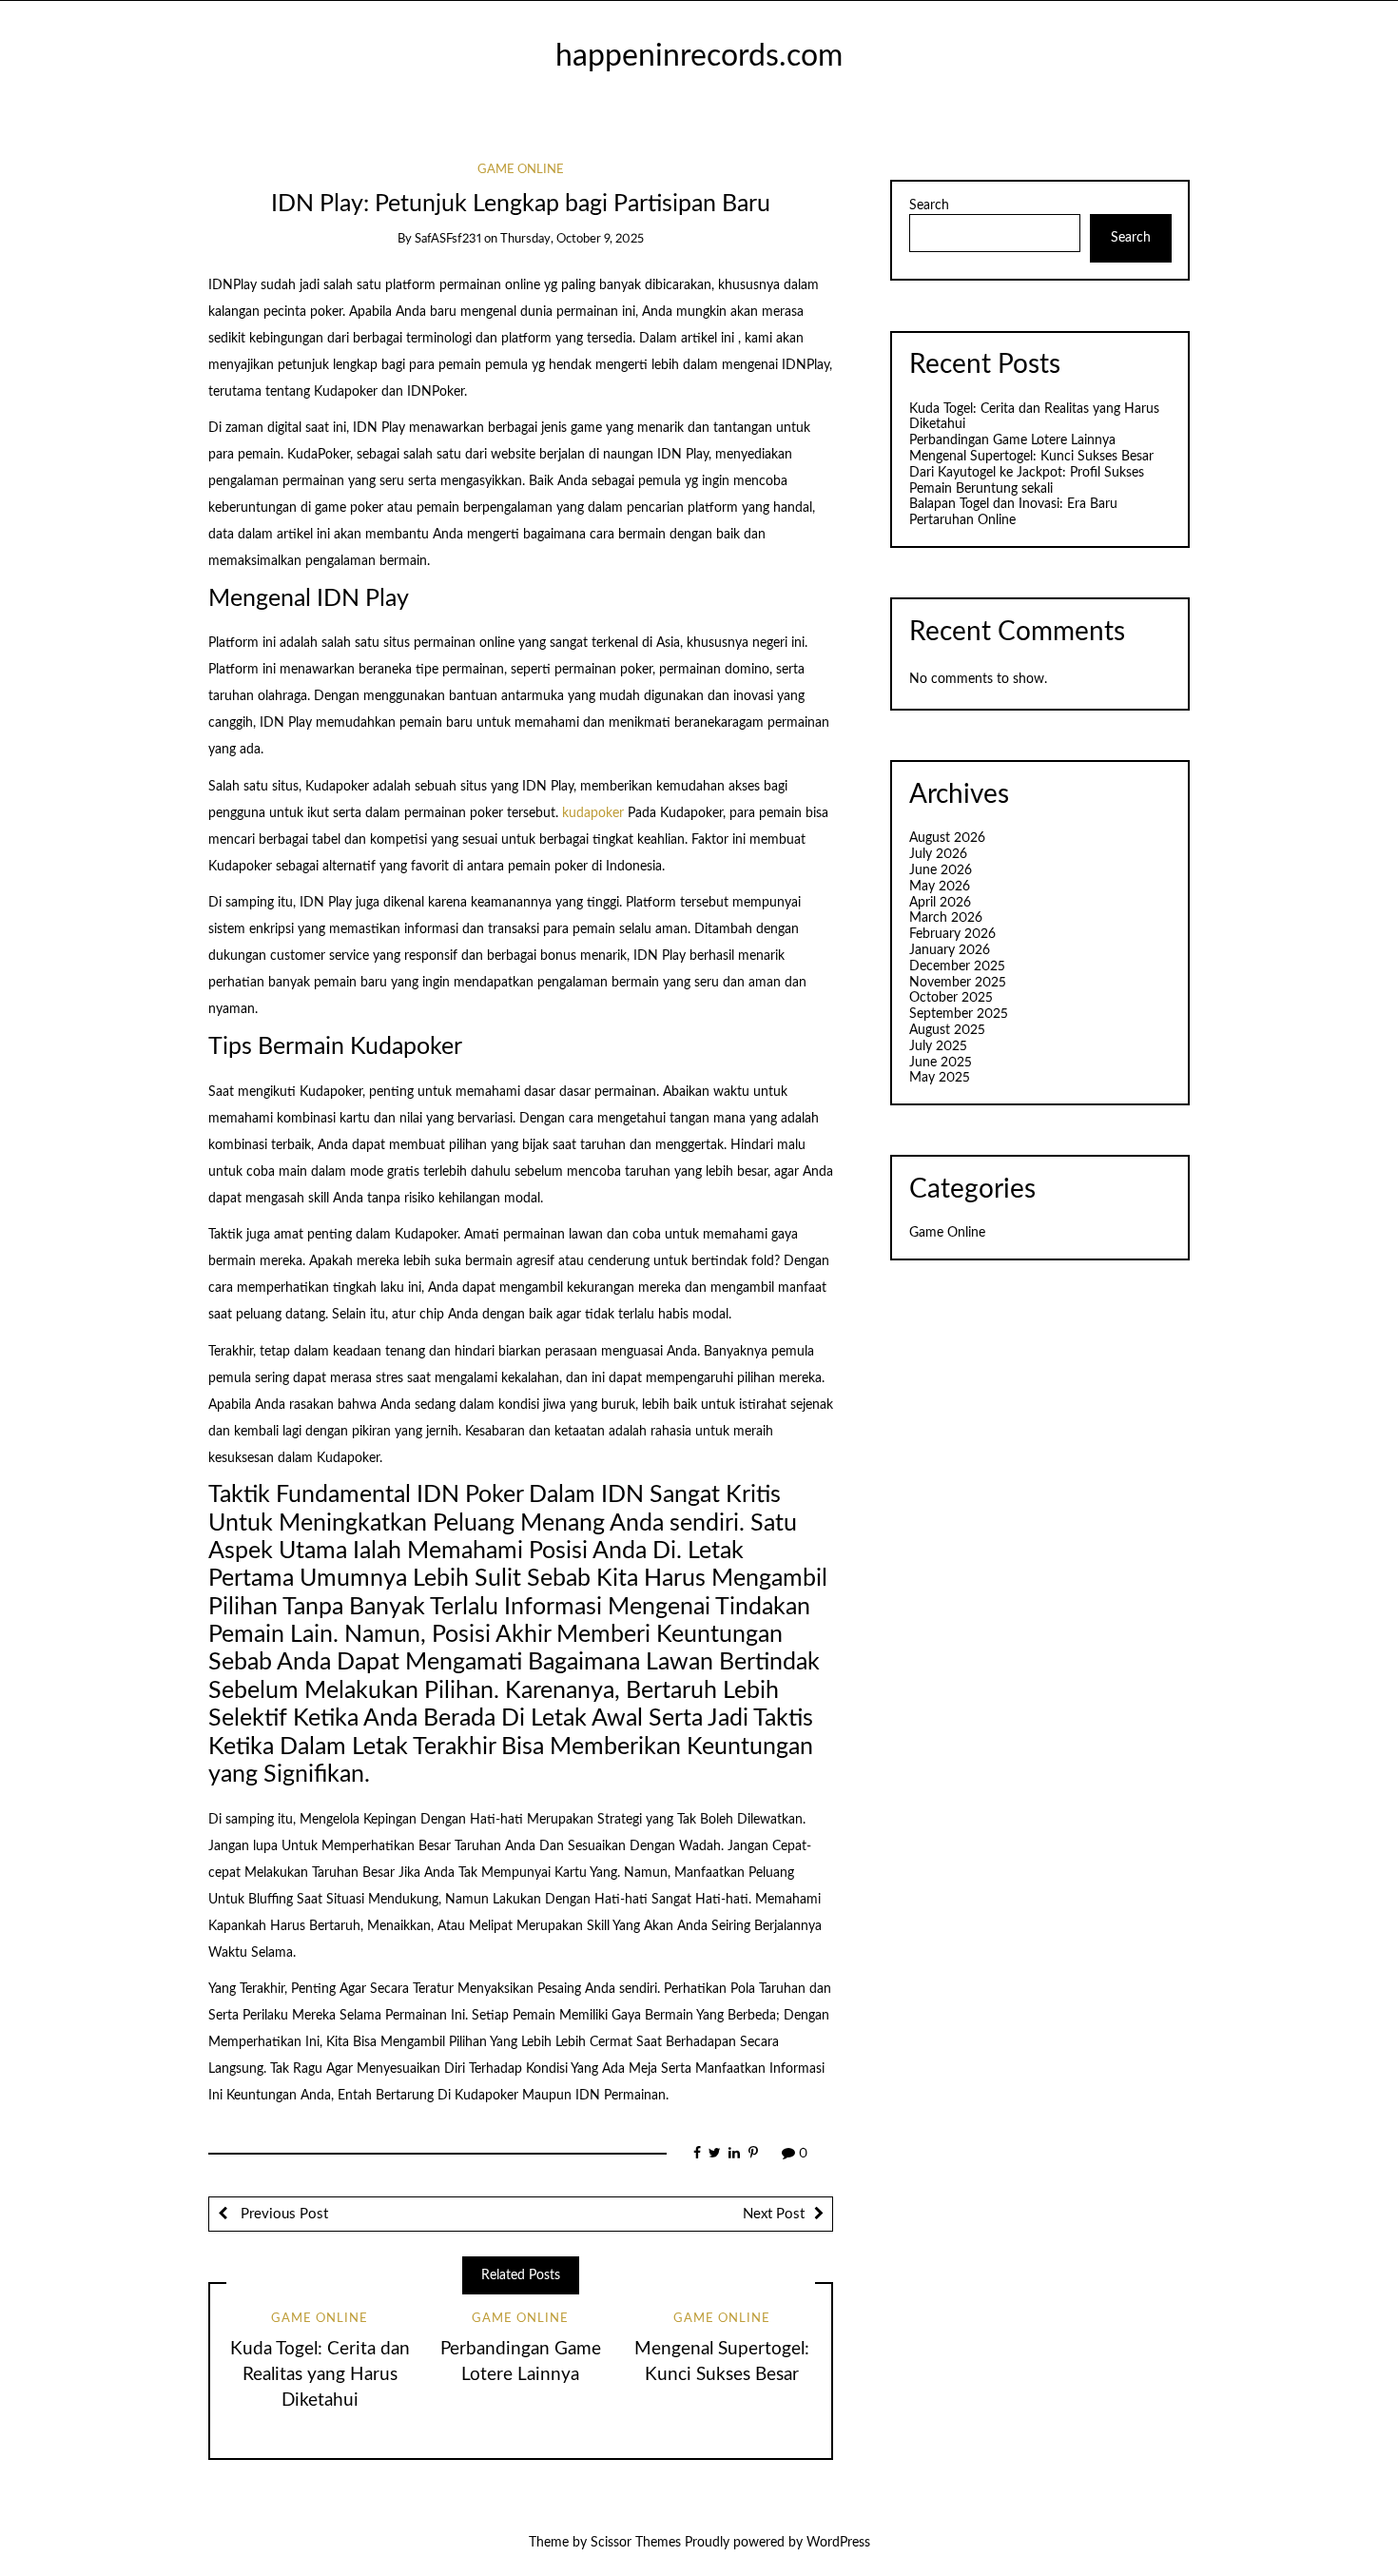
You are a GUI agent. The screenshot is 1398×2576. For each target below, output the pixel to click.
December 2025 (957, 966)
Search (929, 205)
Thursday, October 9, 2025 (572, 239)
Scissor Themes (636, 2543)
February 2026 (952, 934)
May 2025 (940, 1078)
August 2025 (947, 1030)
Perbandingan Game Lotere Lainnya (1012, 440)
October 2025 (951, 998)
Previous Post (282, 2214)
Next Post (774, 2214)
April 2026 (940, 903)
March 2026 (946, 918)
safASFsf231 (448, 239)
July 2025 (938, 1046)
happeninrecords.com (699, 57)
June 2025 (941, 1063)
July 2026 (938, 854)
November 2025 (958, 983)
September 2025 (959, 1014)
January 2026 (950, 950)
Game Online (521, 170)
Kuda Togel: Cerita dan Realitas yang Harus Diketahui (320, 2375)
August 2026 (947, 838)
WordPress (838, 2543)
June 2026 (941, 870)
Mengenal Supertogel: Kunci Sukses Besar (1031, 457)
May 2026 (940, 887)
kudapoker (593, 813)
